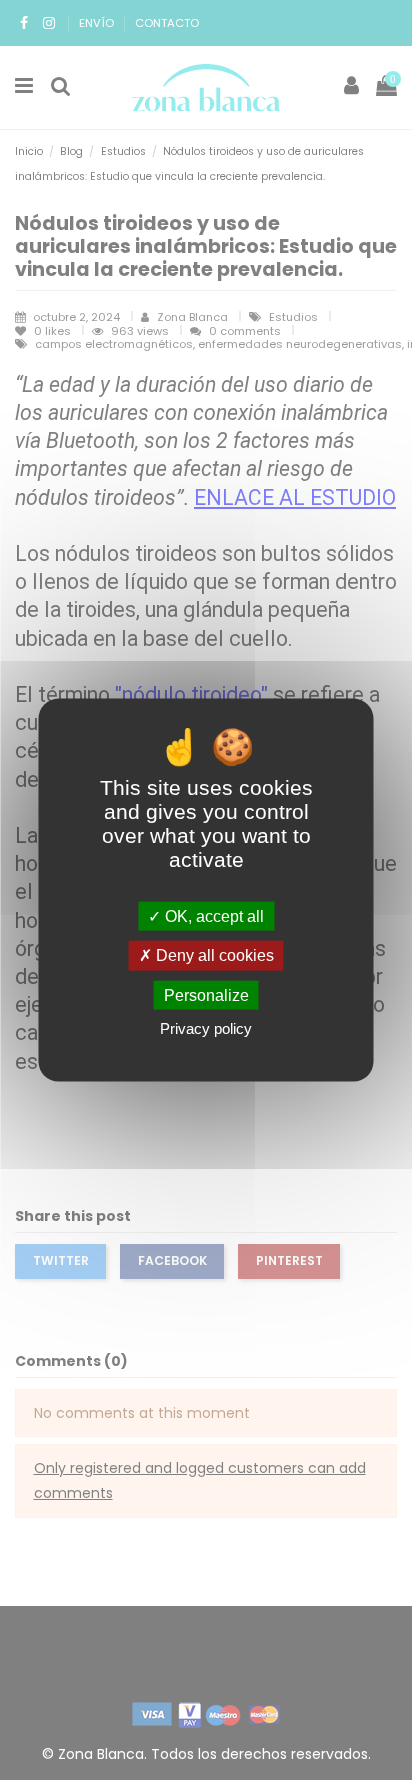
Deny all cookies (213, 955)
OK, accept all (212, 916)
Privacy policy (206, 1027)
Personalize (206, 994)
